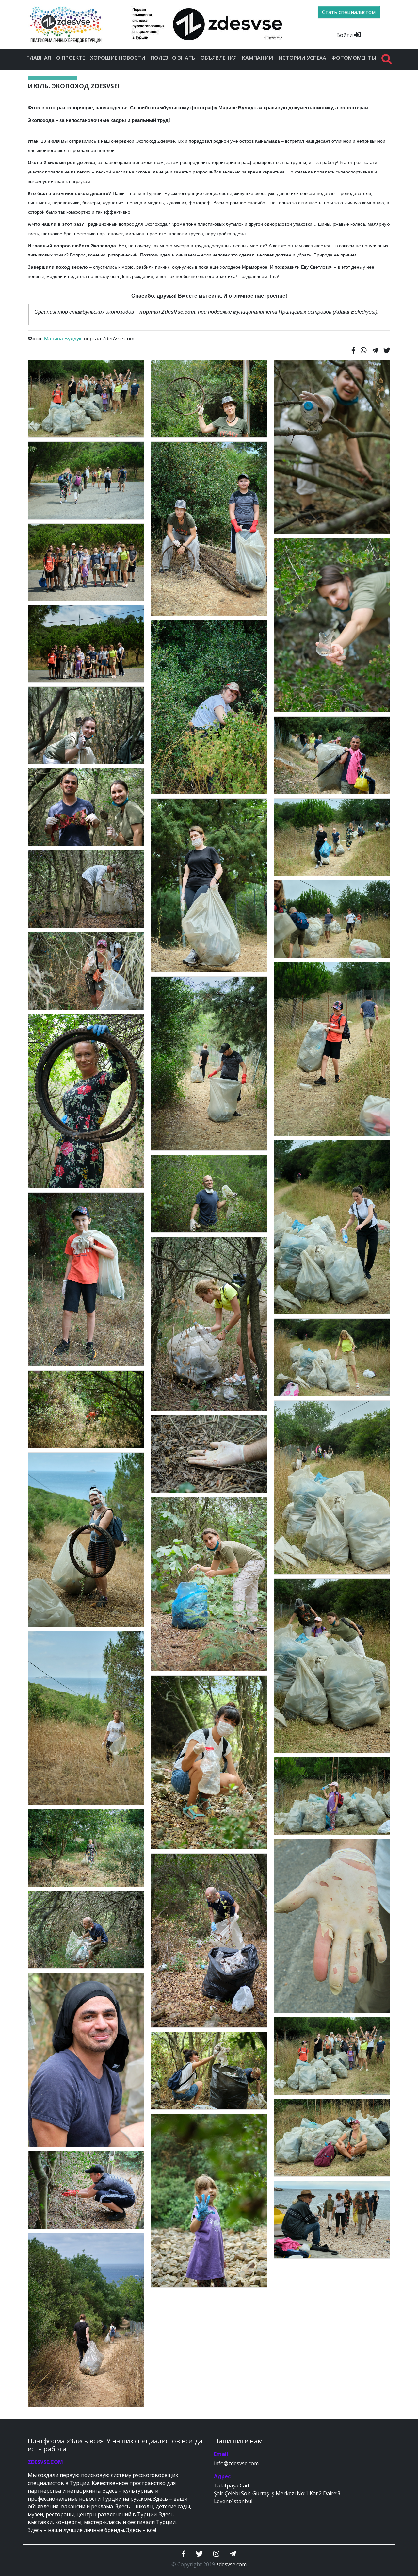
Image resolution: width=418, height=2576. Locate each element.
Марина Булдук (63, 339)
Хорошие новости (118, 58)
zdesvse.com (231, 2564)
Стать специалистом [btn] (349, 12)
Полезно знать (173, 58)
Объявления (219, 58)
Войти (345, 35)
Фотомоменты (354, 58)
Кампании (257, 58)
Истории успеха (302, 58)
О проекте (71, 58)
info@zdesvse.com (236, 2463)
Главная (39, 58)
